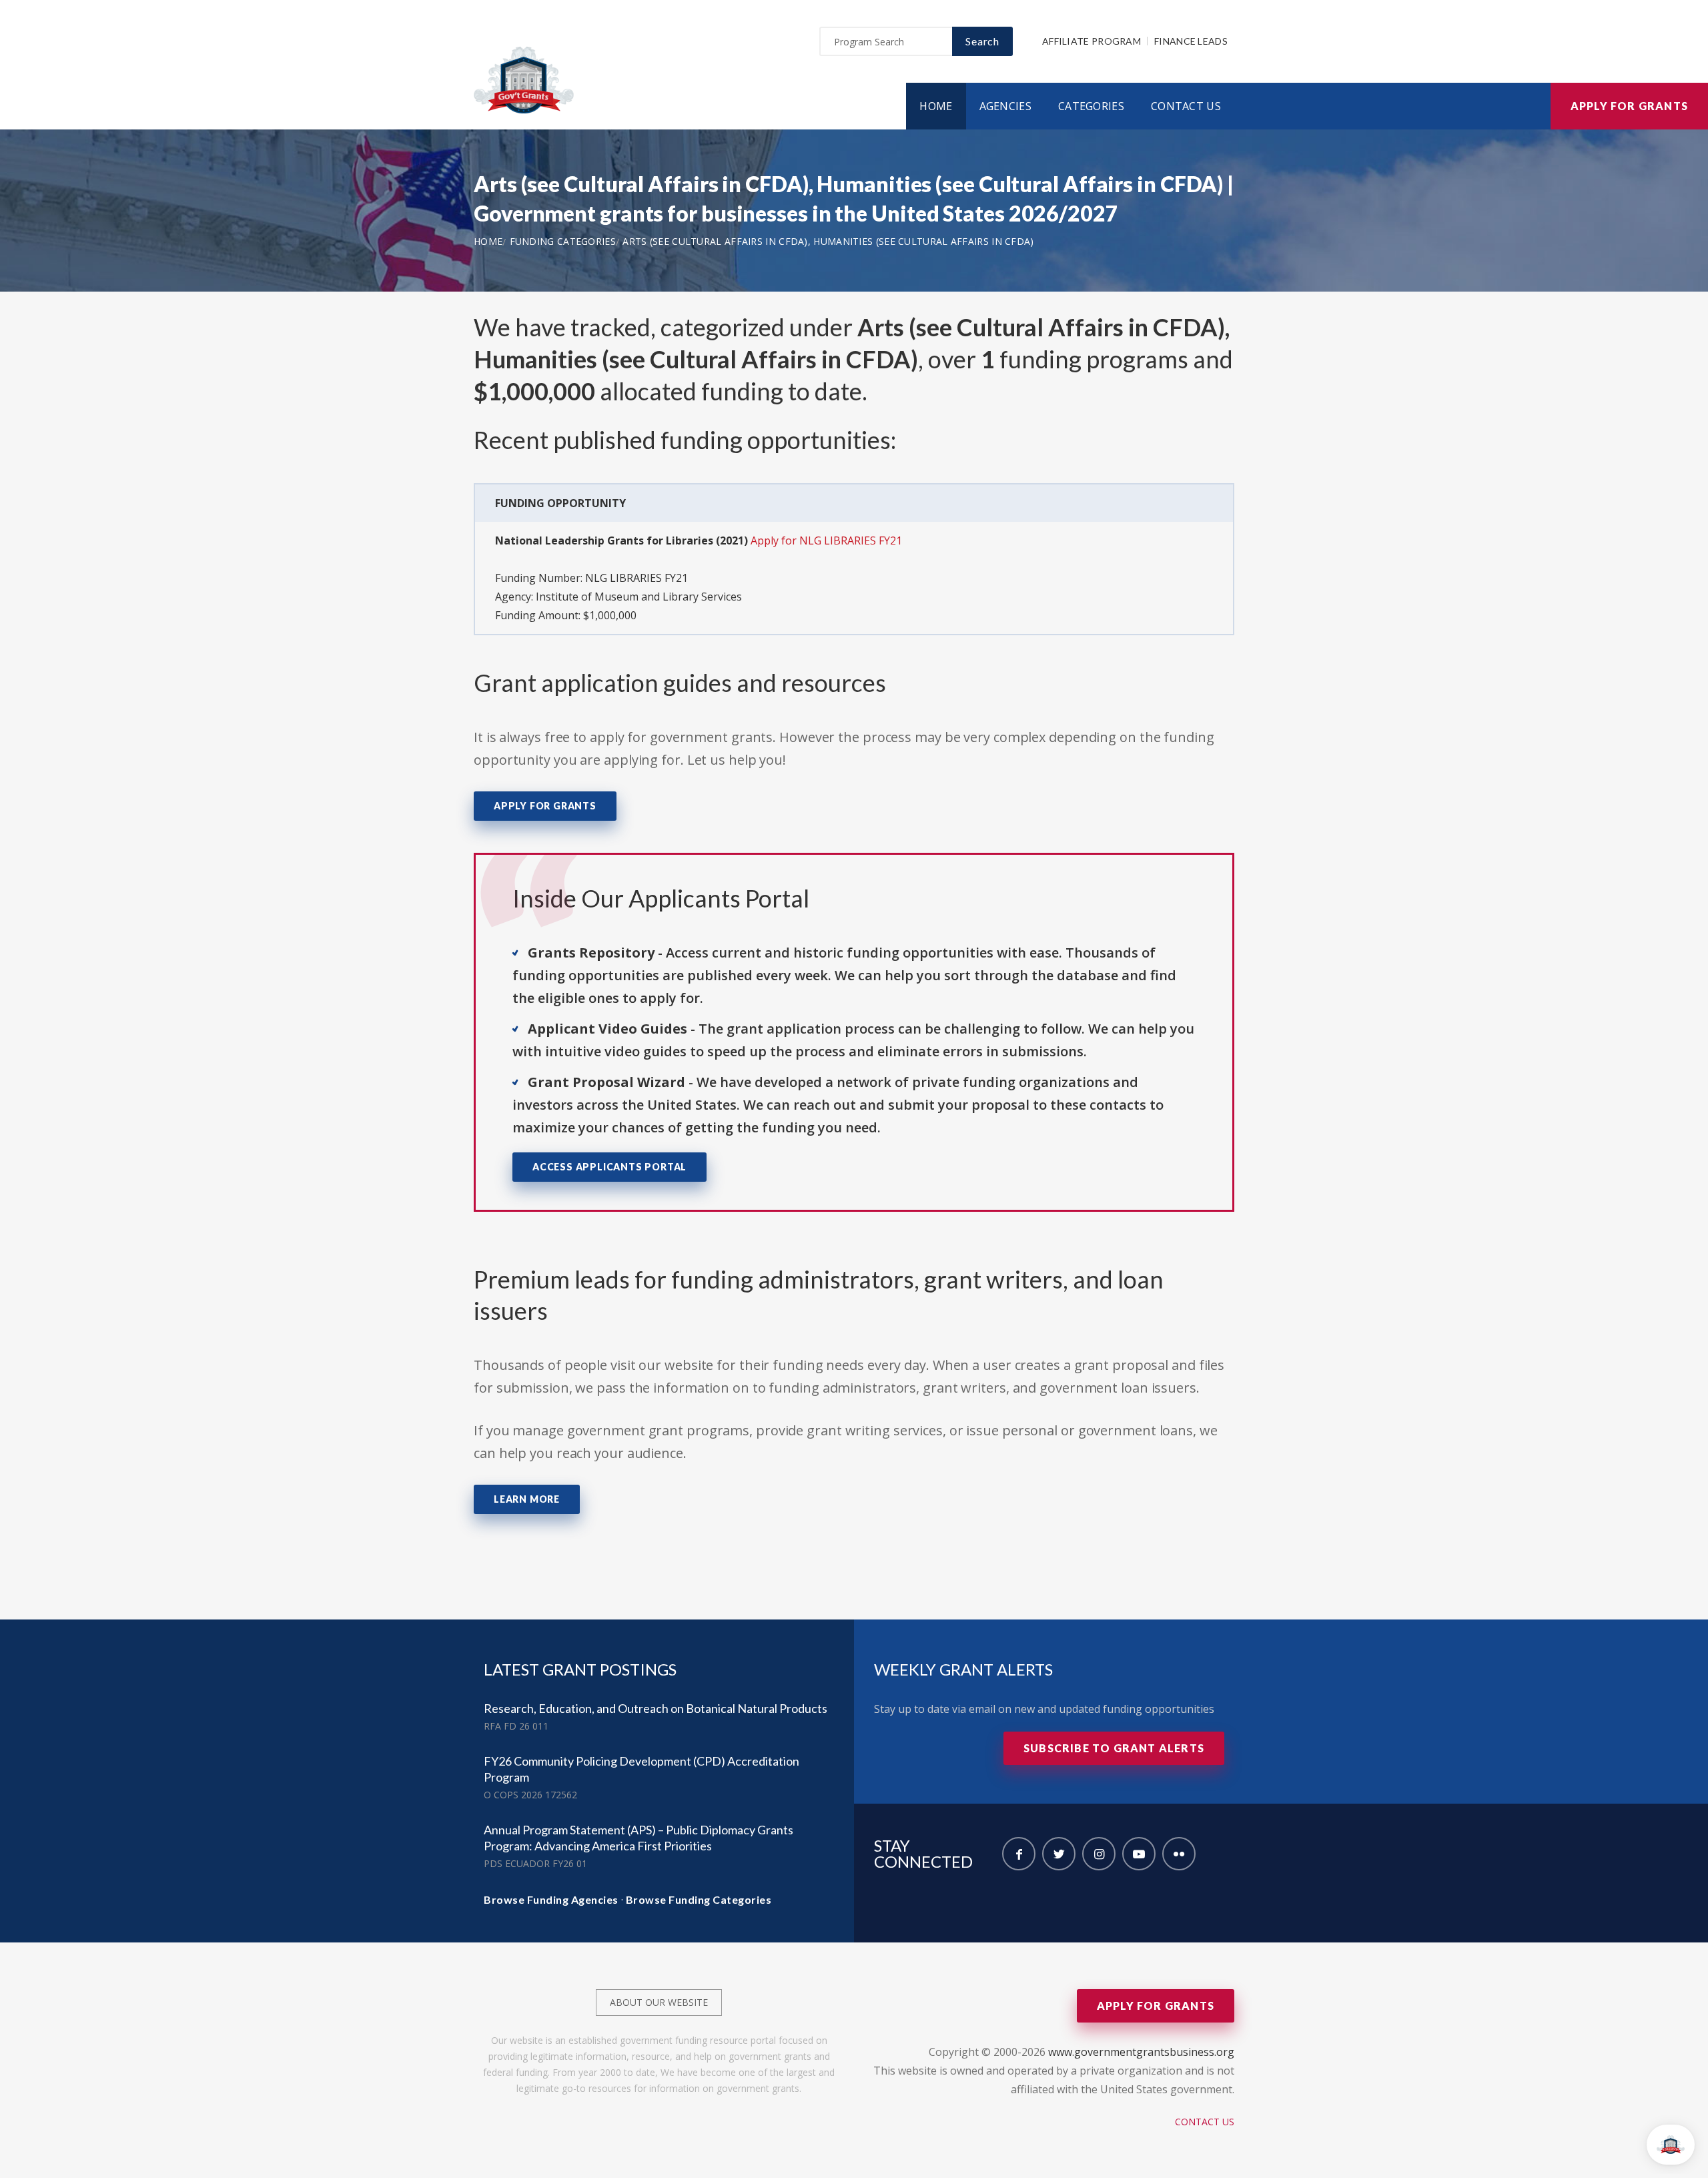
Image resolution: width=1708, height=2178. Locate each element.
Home (936, 106)
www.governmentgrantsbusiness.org (1141, 2052)
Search (982, 41)
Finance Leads (1191, 41)
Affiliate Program (1092, 41)
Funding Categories (563, 241)
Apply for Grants (1629, 106)
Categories (1091, 106)
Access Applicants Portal (609, 1167)
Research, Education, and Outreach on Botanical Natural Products (656, 1708)
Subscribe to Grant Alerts (1114, 1748)
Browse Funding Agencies (551, 1899)
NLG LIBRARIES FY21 (636, 578)
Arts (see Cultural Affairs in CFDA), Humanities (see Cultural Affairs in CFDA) (828, 241)
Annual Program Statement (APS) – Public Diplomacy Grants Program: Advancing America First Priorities (638, 1838)
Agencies (1005, 106)
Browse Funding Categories (699, 1899)
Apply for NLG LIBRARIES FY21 (826, 540)
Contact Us (1186, 106)
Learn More (527, 1499)
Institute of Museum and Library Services (639, 597)
